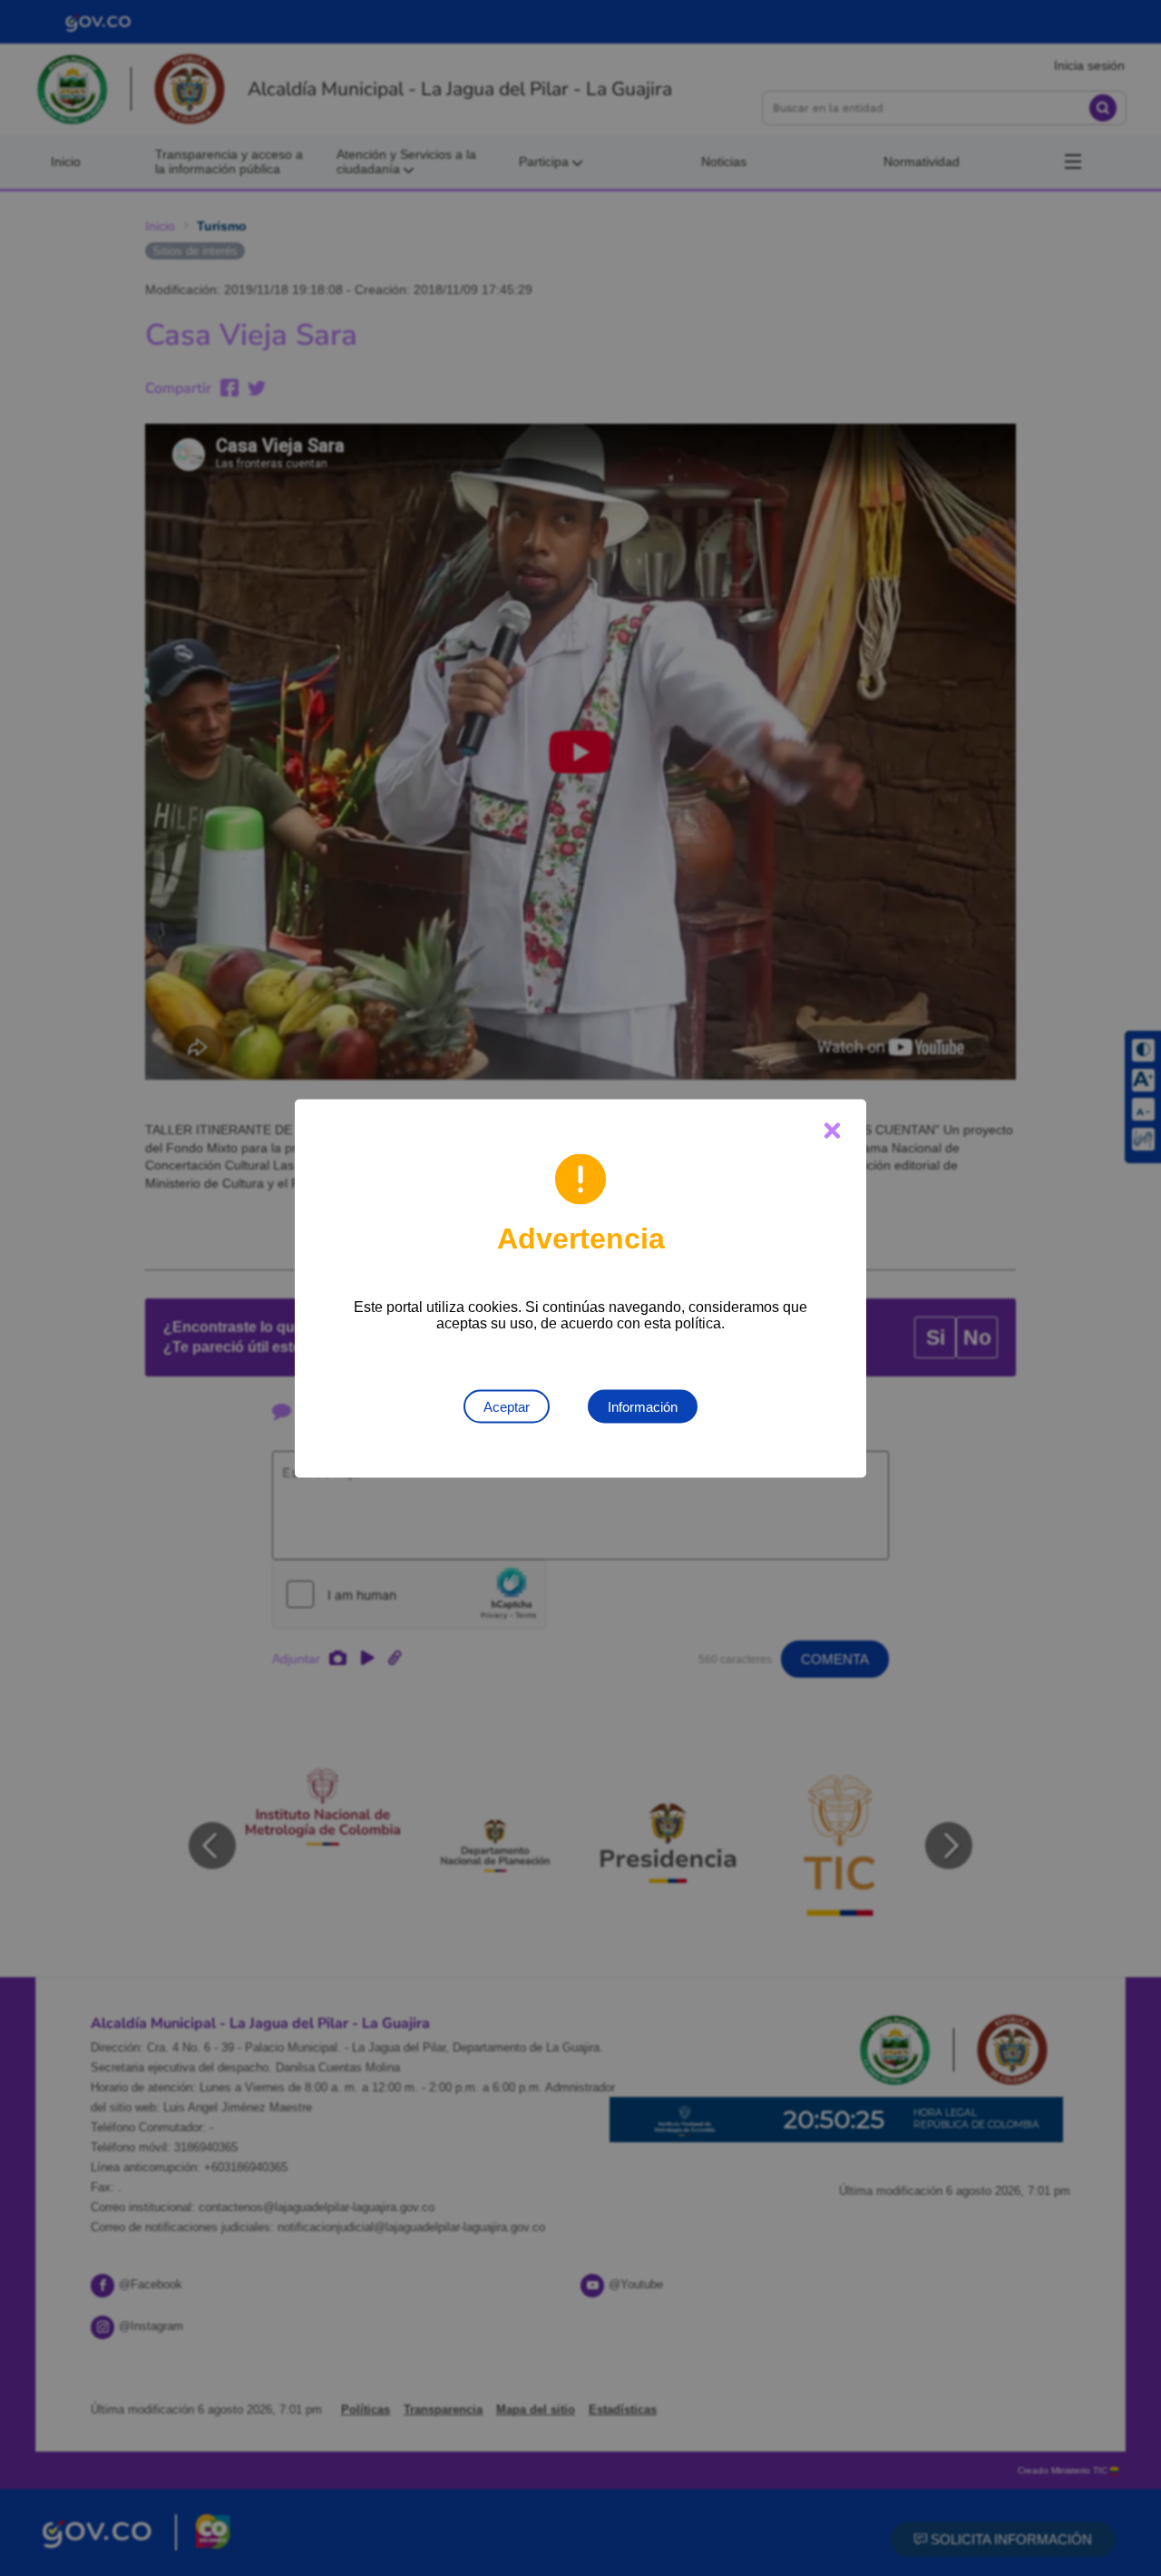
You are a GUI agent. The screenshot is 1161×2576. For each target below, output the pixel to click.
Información (643, 1406)
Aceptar (507, 1406)
